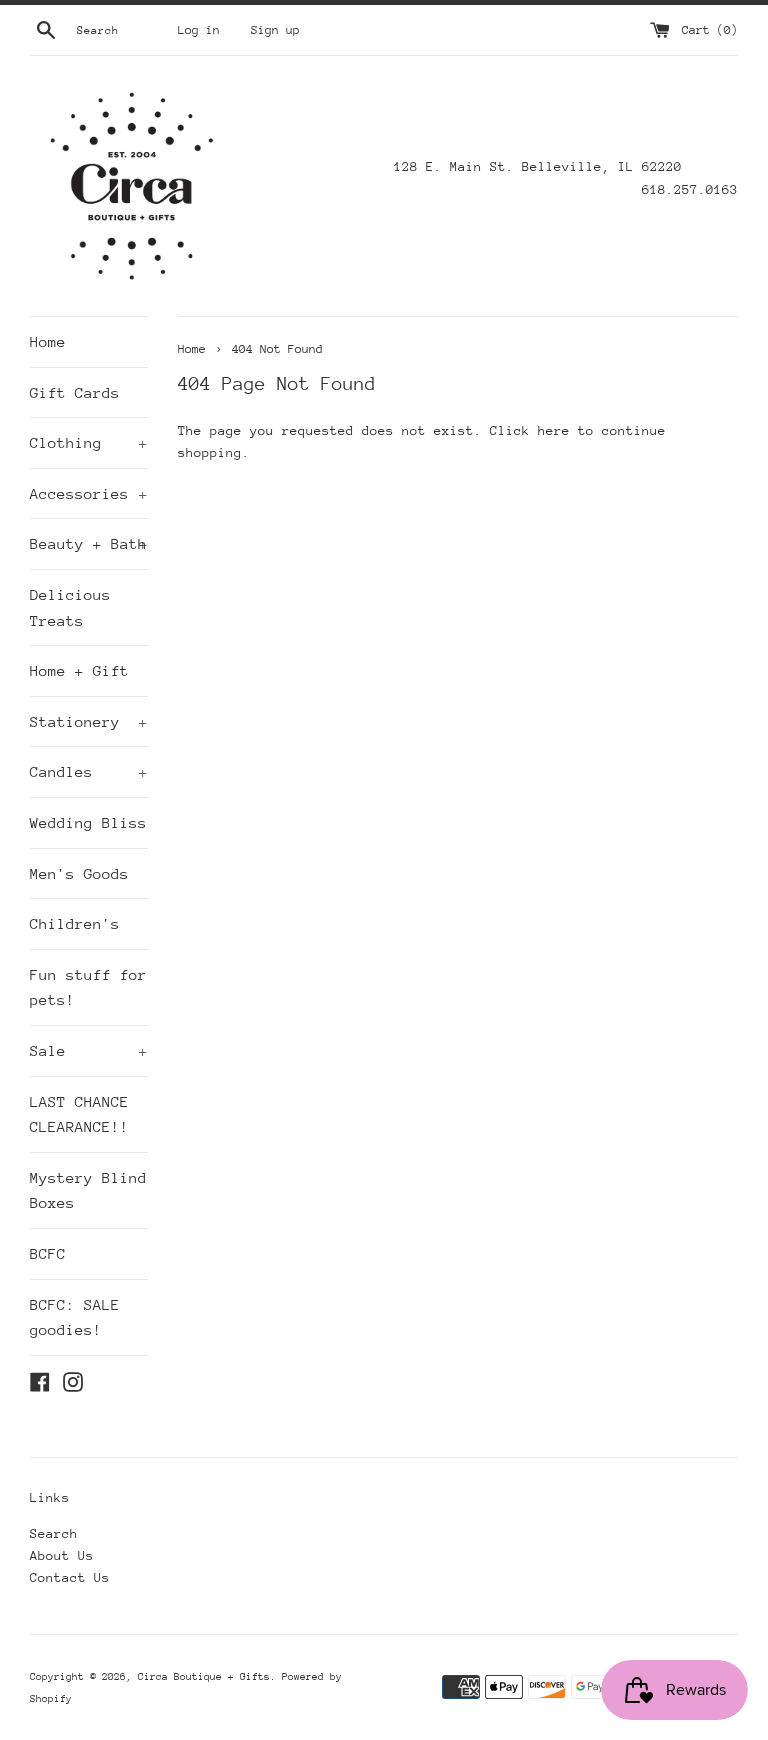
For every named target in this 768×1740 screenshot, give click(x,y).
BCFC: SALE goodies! (75, 1317)
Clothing (89, 442)
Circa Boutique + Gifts (204, 1677)
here (554, 430)
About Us (62, 1555)
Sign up (275, 30)
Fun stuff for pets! (88, 987)
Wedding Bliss (88, 822)
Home (48, 341)
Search (54, 1533)
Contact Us (70, 1577)
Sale (89, 1050)
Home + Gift (79, 670)
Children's (75, 923)
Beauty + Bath (89, 543)
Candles (89, 771)
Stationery (89, 721)
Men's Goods (79, 873)
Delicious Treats (70, 607)
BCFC (48, 1253)
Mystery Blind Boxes (88, 1190)
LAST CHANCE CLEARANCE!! (79, 1114)
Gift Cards (75, 392)
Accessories (89, 493)
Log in (199, 30)
